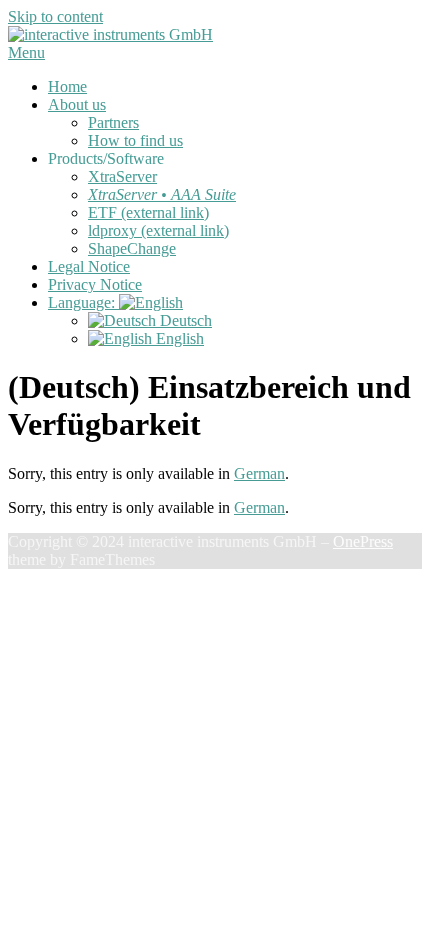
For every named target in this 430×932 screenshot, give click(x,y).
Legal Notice (89, 266)
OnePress (363, 541)
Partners (113, 122)
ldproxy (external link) (158, 230)
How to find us (135, 140)
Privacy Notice (95, 284)
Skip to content (55, 16)
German (259, 473)
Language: (83, 302)
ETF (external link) (148, 212)
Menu (26, 52)
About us (77, 104)
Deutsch (184, 320)
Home (67, 86)
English (178, 338)
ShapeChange (132, 248)
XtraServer (122, 176)
